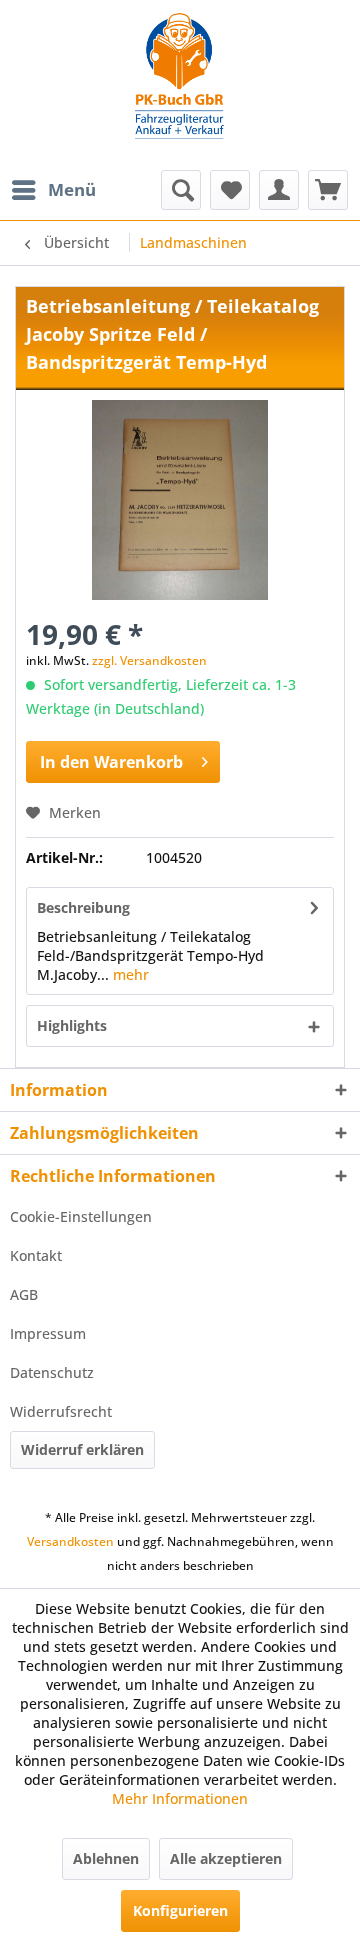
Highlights (72, 1025)
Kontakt (36, 1255)
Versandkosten (70, 1541)
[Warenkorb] (328, 190)
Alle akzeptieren (226, 1858)
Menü (72, 189)
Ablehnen (106, 1858)
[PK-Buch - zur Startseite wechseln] (180, 85)
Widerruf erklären (82, 1449)
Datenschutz (52, 1372)
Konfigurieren (180, 1910)
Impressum (48, 1333)
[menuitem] (53, 190)
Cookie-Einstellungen (81, 1216)
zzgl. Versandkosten (149, 660)
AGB (24, 1294)
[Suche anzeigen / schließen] (181, 190)
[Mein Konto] (279, 190)
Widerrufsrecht (61, 1411)
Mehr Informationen (180, 1798)
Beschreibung (83, 907)
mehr (129, 974)
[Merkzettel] (230, 190)
